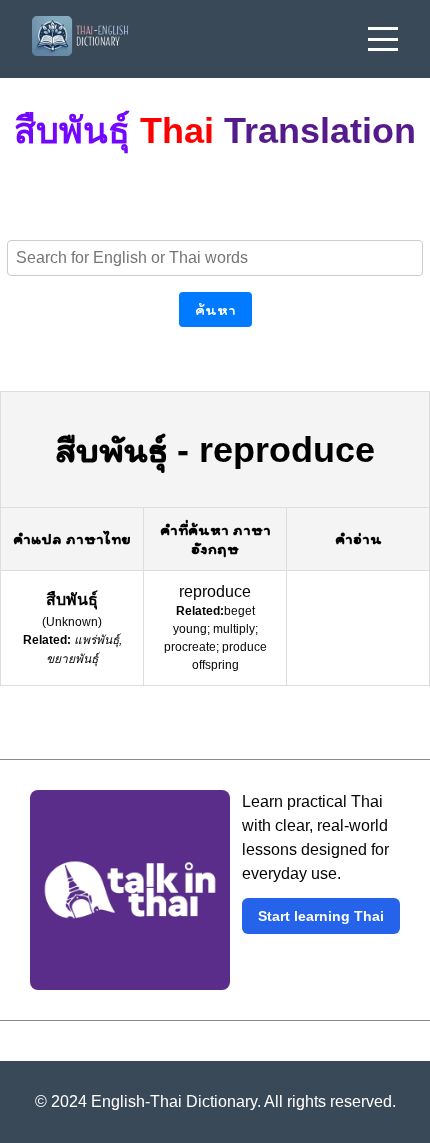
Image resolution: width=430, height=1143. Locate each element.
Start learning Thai (321, 916)
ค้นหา (215, 309)
